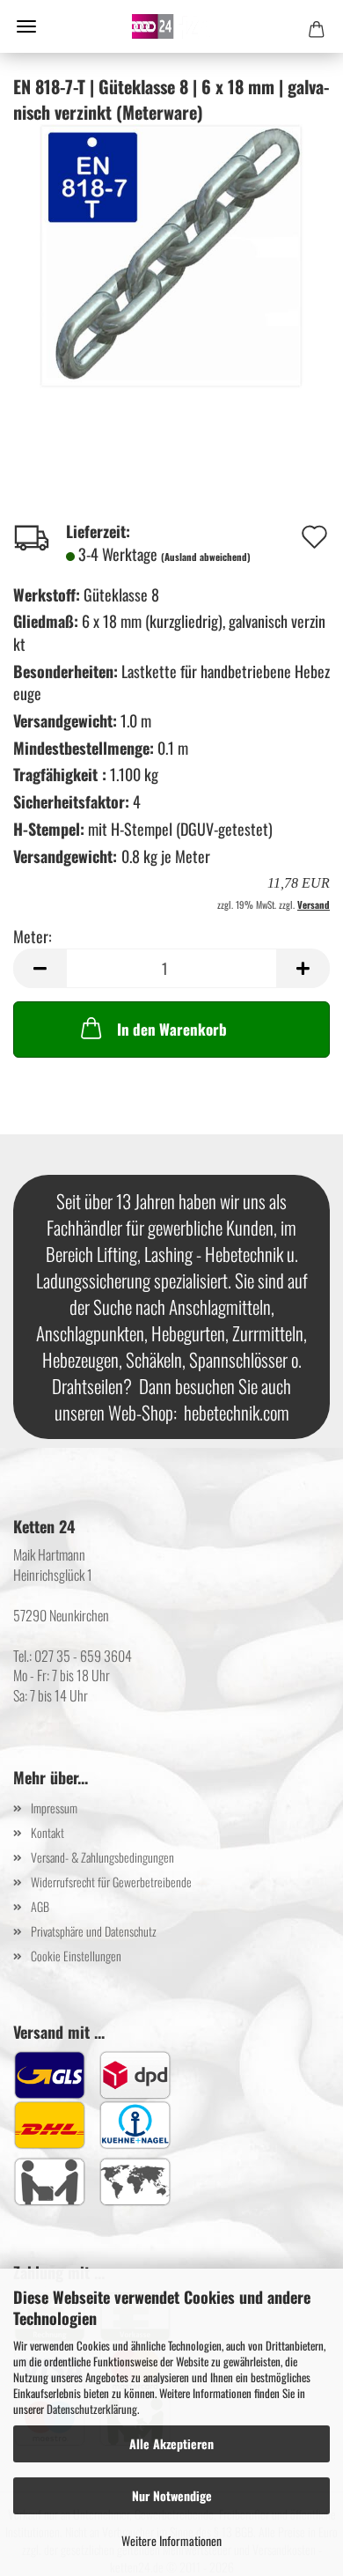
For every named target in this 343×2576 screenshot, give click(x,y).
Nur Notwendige (172, 2495)
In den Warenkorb (172, 1029)
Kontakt (47, 1832)
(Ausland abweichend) (206, 557)
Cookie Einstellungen (76, 1956)
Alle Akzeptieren (171, 2443)
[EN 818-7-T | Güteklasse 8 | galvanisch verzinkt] (171, 254)
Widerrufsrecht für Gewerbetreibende (111, 1882)
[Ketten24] (171, 26)
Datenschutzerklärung (92, 2409)
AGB (40, 1906)
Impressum (54, 1808)
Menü (26, 26)
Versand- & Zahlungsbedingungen (102, 1857)
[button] (40, 968)
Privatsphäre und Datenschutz (94, 1931)
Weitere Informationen (171, 2540)
